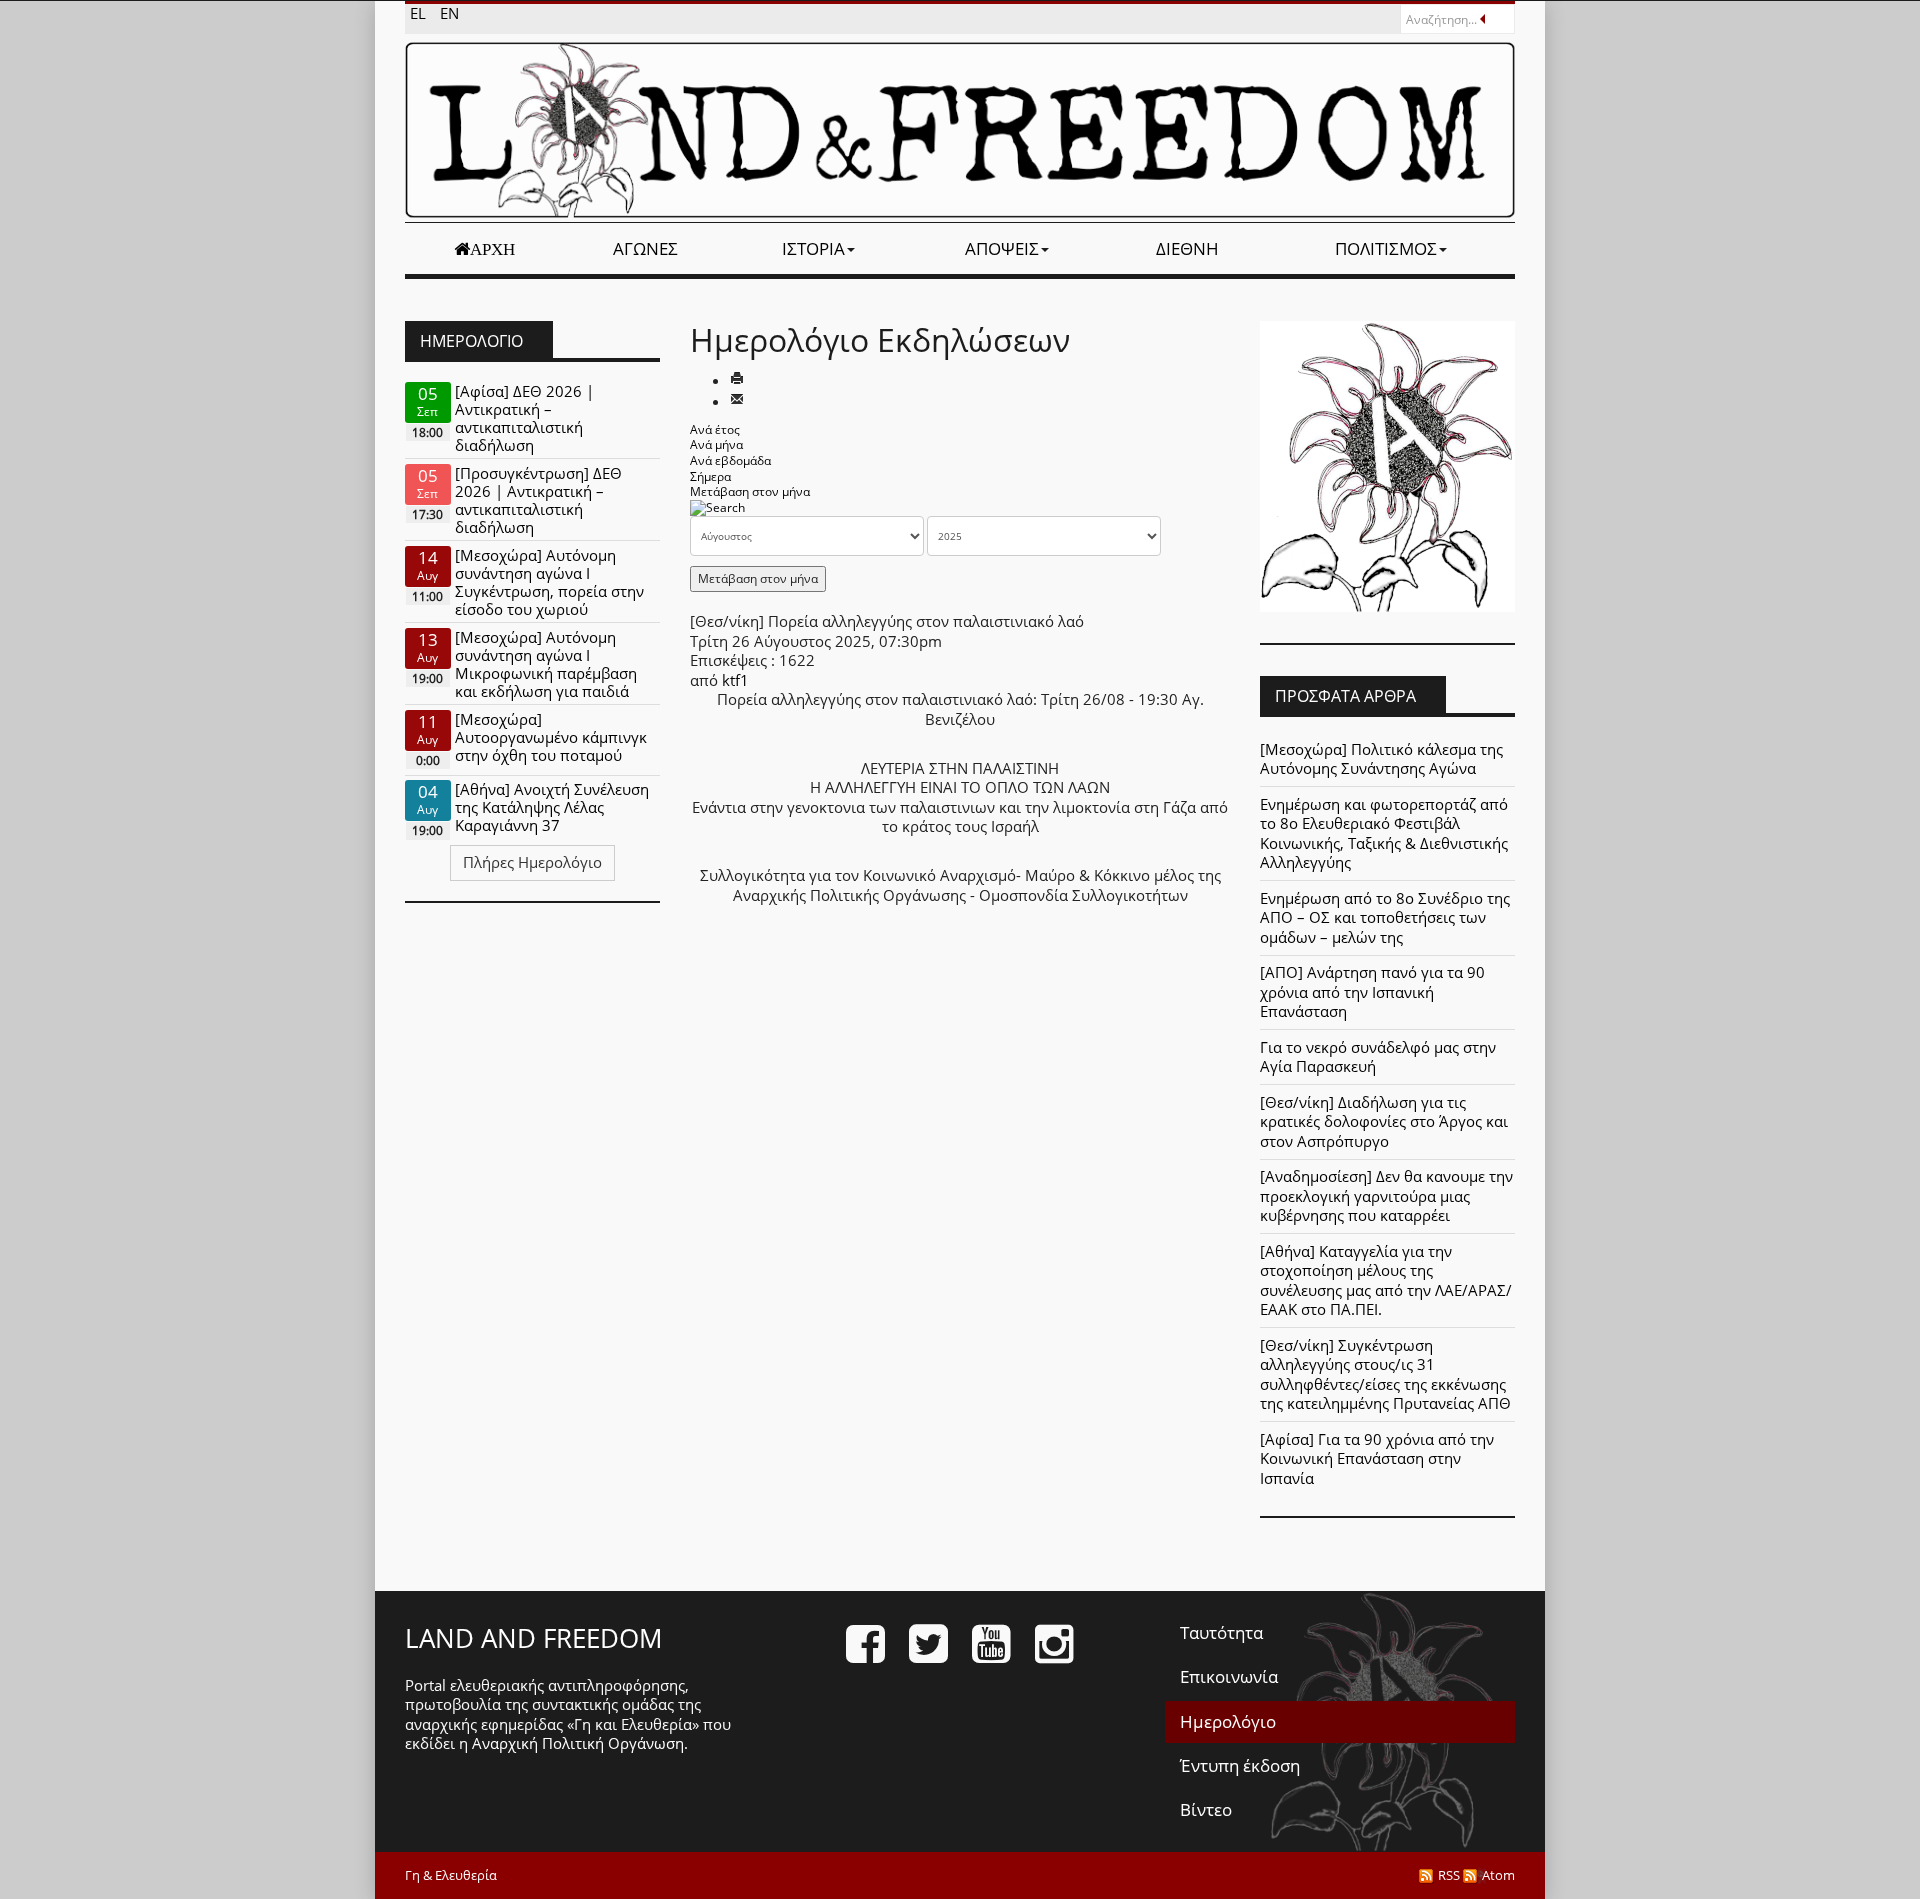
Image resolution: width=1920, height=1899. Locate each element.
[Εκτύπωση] (737, 380)
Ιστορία (813, 248)
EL (420, 13)
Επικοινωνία (1229, 1676)
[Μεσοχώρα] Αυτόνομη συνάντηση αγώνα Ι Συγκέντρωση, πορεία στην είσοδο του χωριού (549, 582)
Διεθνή (1187, 248)
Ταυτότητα (1221, 1632)
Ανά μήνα (716, 444)
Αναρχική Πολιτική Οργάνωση (578, 1743)
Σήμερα (710, 476)
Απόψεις (1002, 248)
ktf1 (735, 680)
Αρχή (492, 249)
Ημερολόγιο (1228, 1721)
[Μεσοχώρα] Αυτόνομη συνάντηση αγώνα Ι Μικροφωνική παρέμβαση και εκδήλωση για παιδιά (546, 664)
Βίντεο (1206, 1809)
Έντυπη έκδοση (1240, 1765)
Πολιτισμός (1386, 248)
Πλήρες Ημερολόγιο (532, 862)
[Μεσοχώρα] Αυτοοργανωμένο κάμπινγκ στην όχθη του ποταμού (551, 737)
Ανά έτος (715, 429)
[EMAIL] (737, 401)
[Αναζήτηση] (717, 507)
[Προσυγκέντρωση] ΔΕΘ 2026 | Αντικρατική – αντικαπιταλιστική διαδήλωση (538, 500)
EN (449, 13)
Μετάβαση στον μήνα (750, 491)
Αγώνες (645, 248)
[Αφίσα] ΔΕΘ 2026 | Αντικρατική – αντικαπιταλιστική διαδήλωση (524, 418)
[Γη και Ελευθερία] (960, 130)
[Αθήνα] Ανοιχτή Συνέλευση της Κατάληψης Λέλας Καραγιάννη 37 (552, 807)
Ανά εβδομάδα (730, 460)
